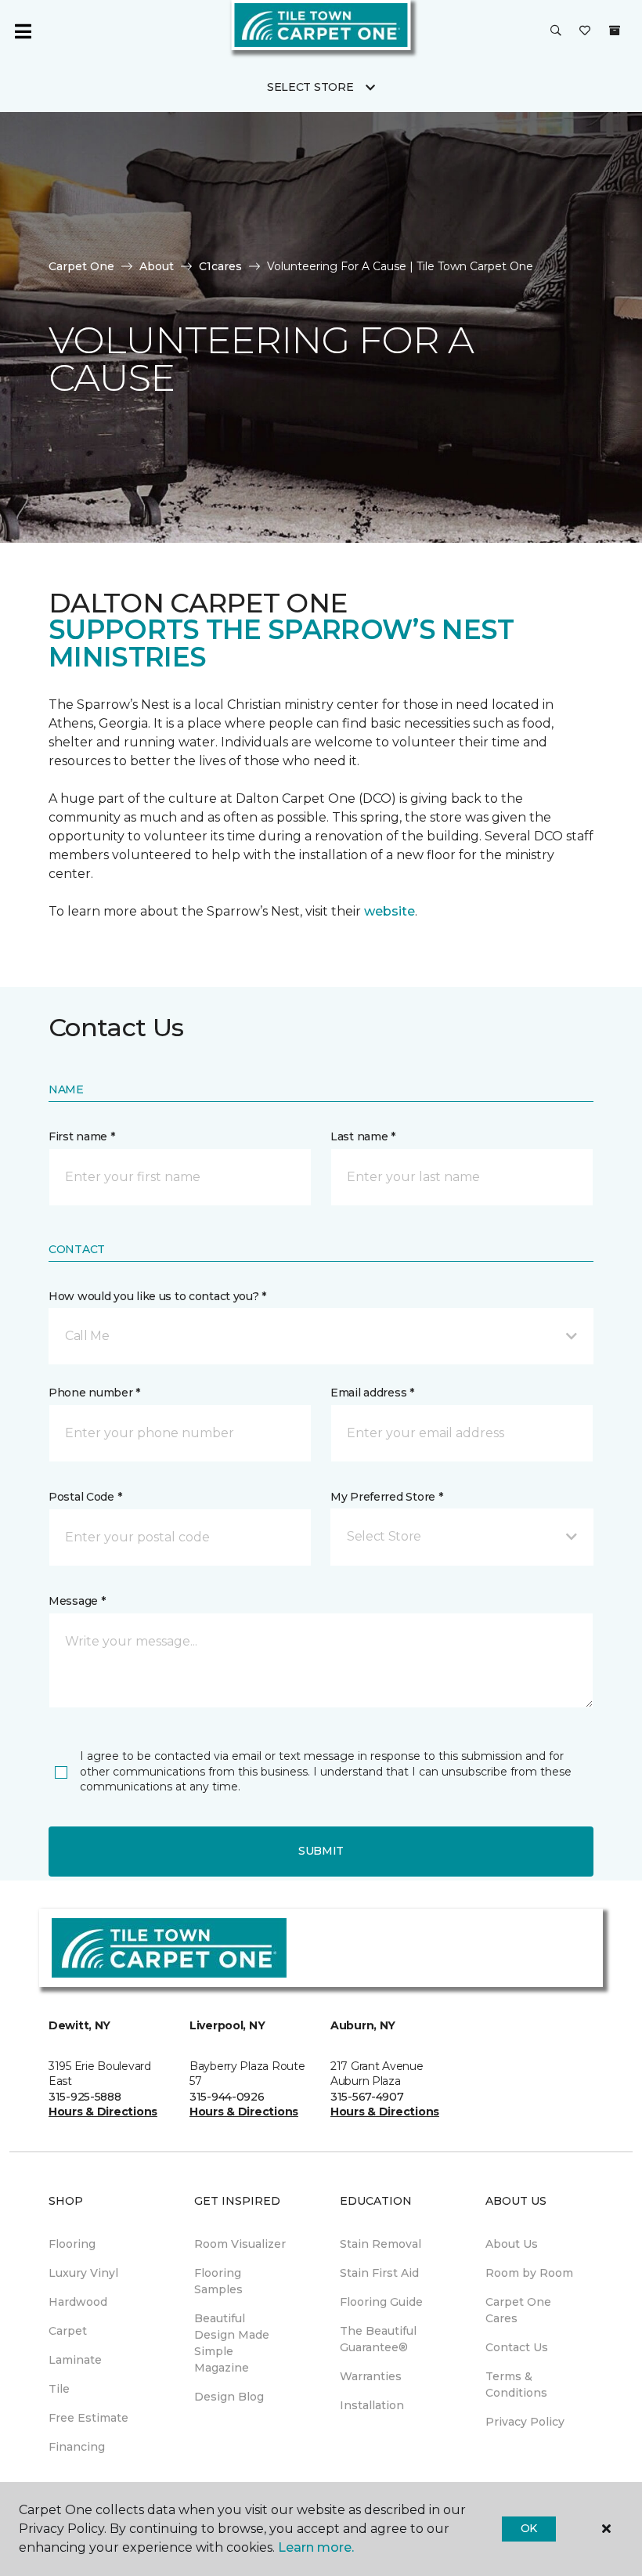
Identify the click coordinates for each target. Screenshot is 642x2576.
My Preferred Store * (386, 1497)
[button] (556, 31)
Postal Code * (85, 1497)
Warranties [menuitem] (371, 2376)
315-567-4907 (367, 2097)
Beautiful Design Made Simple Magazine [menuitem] (232, 2343)
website (390, 911)
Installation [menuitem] (372, 2405)
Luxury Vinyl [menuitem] (83, 2273)
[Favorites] (585, 31)
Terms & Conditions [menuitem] (516, 2385)
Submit (321, 1851)
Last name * (363, 1136)
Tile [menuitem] (59, 2389)
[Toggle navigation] (23, 31)
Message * (77, 1601)
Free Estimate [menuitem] (88, 2418)
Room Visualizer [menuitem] (240, 2244)
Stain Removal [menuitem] (381, 2244)
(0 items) (615, 31)
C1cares (220, 266)
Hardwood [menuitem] (78, 2302)
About (157, 266)
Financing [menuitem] (77, 2447)
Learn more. (316, 2547)
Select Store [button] (310, 87)
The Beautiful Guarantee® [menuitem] (378, 2339)
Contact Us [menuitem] (517, 2347)
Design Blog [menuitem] (229, 2397)
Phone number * (94, 1393)
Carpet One (81, 266)
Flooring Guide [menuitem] (381, 2302)
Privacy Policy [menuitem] (525, 2422)
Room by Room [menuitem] (529, 2273)
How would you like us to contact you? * (157, 1296)
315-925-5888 (85, 2097)
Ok (529, 2528)
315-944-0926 (227, 2097)
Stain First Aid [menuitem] (379, 2273)
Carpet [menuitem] (68, 2331)
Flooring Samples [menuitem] (218, 2281)
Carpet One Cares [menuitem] (518, 2310)
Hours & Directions (103, 2112)
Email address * (372, 1393)
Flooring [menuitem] (72, 2244)
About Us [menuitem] (512, 2244)
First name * (82, 1136)
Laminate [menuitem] (75, 2360)
